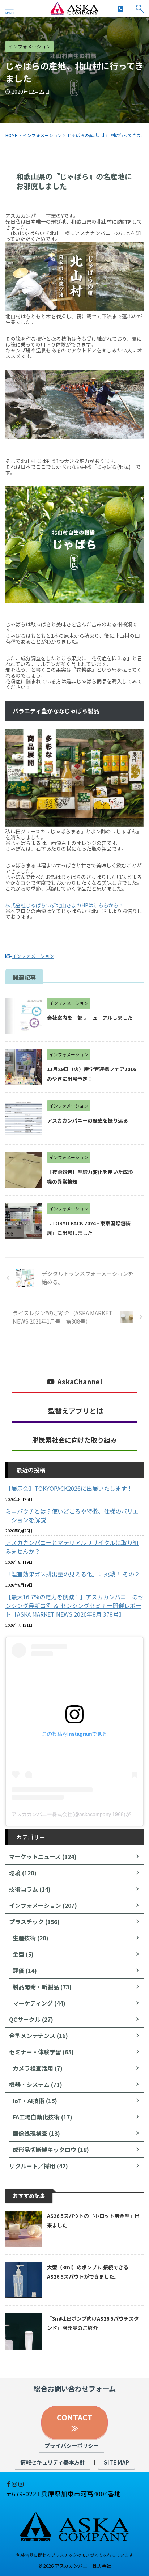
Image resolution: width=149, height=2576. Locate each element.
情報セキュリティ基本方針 (53, 2462)
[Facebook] (9, 2484)
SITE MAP (116, 2462)
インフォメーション (33, 956)
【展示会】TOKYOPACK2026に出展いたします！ (69, 1488)
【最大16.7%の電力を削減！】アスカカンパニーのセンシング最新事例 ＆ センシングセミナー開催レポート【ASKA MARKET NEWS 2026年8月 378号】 (74, 1605)
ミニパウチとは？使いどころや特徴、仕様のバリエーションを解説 (72, 1515)
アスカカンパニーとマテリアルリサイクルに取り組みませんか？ (72, 1547)
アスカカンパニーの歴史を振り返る (88, 1120)
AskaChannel (80, 1382)
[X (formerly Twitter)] (6, 2484)
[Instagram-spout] (15, 2484)
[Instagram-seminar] (21, 2484)
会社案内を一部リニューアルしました (90, 1018)
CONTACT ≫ (78, 2423)
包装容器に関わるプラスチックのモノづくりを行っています (75, 2555)
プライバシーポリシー (72, 2445)
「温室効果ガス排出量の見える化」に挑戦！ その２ (73, 1574)
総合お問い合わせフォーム (75, 2389)
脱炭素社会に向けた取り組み (74, 1440)
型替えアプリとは (76, 1411)
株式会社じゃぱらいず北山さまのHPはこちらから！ (65, 905)
